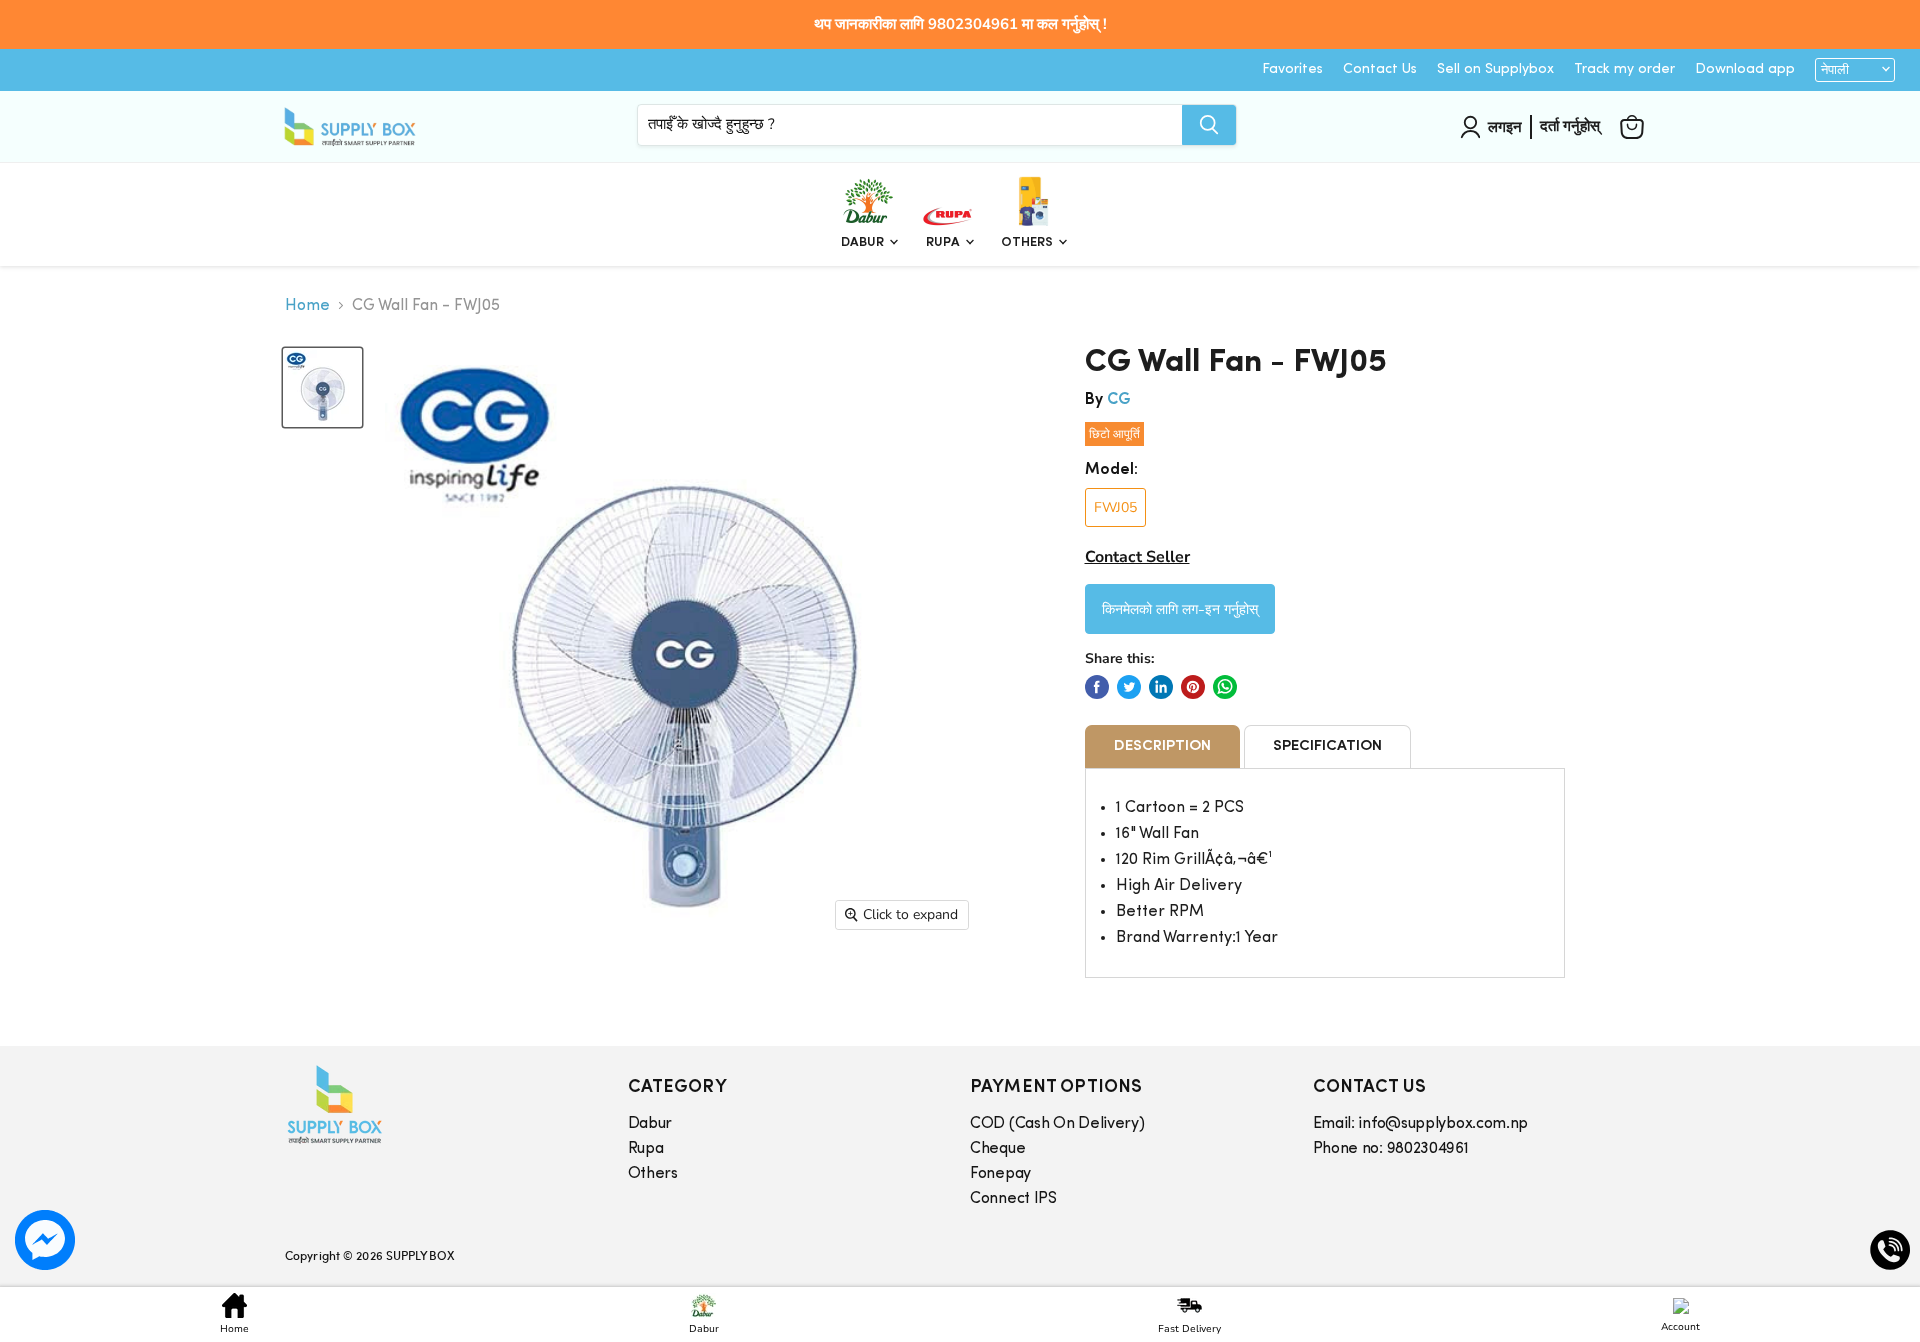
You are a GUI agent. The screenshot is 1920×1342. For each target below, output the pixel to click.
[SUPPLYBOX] (436, 1104)
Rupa (944, 242)
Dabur (864, 242)
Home (307, 306)
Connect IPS (1013, 1199)
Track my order (1624, 69)
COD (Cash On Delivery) (1057, 1124)
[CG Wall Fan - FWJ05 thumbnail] (322, 387)
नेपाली (1835, 70)
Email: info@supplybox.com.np (1421, 1124)
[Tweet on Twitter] (1129, 687)
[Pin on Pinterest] (1193, 687)
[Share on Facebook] (1097, 687)
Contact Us (1380, 69)
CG (1118, 400)
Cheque (997, 1149)
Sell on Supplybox (1495, 69)
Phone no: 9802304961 (1391, 1149)
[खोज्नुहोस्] (1209, 124)
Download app (1745, 69)
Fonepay (1000, 1174)
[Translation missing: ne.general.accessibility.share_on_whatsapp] (1225, 687)
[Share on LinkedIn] (1161, 687)
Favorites (1292, 69)
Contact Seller (1137, 557)
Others (1028, 242)
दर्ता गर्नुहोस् (1570, 126)
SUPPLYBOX (420, 1255)
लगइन (1505, 126)
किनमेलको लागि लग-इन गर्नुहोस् (1180, 608)
